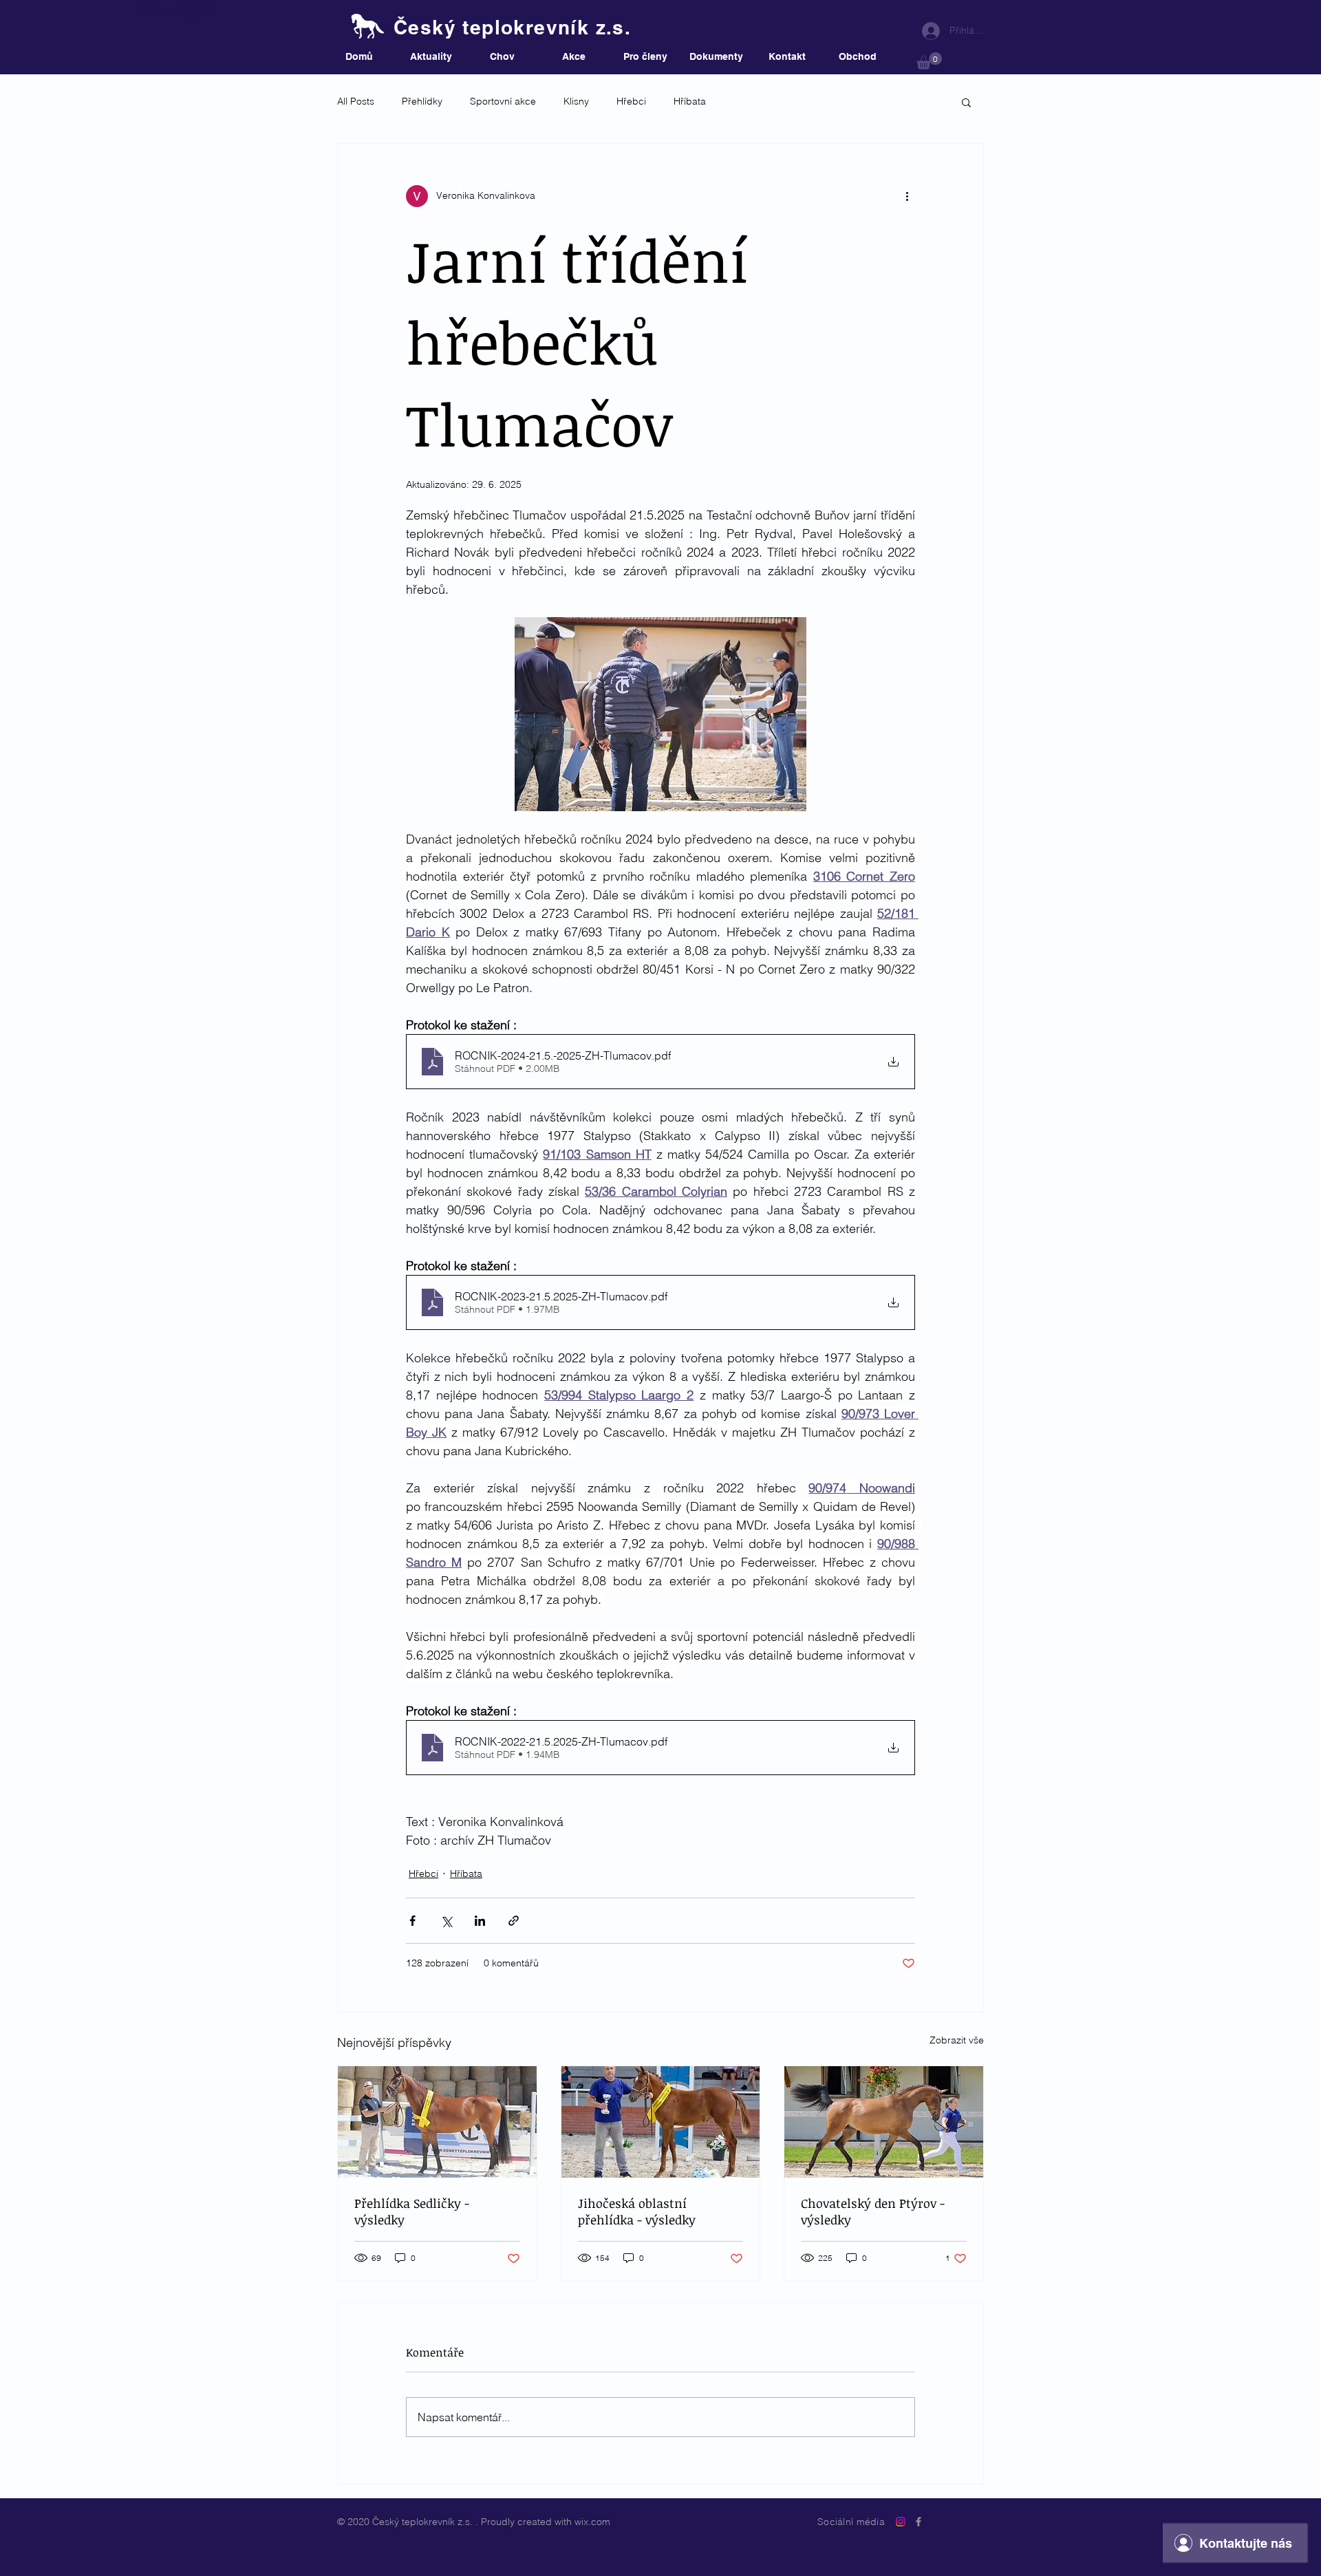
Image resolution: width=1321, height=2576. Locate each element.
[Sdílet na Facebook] (412, 1921)
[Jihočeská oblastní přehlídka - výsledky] (661, 2122)
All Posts (356, 101)
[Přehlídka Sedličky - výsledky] (437, 2122)
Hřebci (631, 101)
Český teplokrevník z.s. (512, 27)
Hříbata (690, 101)
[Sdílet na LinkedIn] (480, 1921)
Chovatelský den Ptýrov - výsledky (873, 2211)
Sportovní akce (503, 101)
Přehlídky (422, 101)
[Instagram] (901, 2522)
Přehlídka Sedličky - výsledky (412, 2211)
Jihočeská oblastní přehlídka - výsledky (637, 2211)
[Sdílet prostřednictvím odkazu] (514, 1921)
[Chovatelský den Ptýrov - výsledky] (884, 2122)
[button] (929, 61)
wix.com (592, 2522)
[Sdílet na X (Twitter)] (446, 1921)
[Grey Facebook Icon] (919, 2522)
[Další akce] (907, 196)
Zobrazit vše (957, 2040)
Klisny (576, 101)
